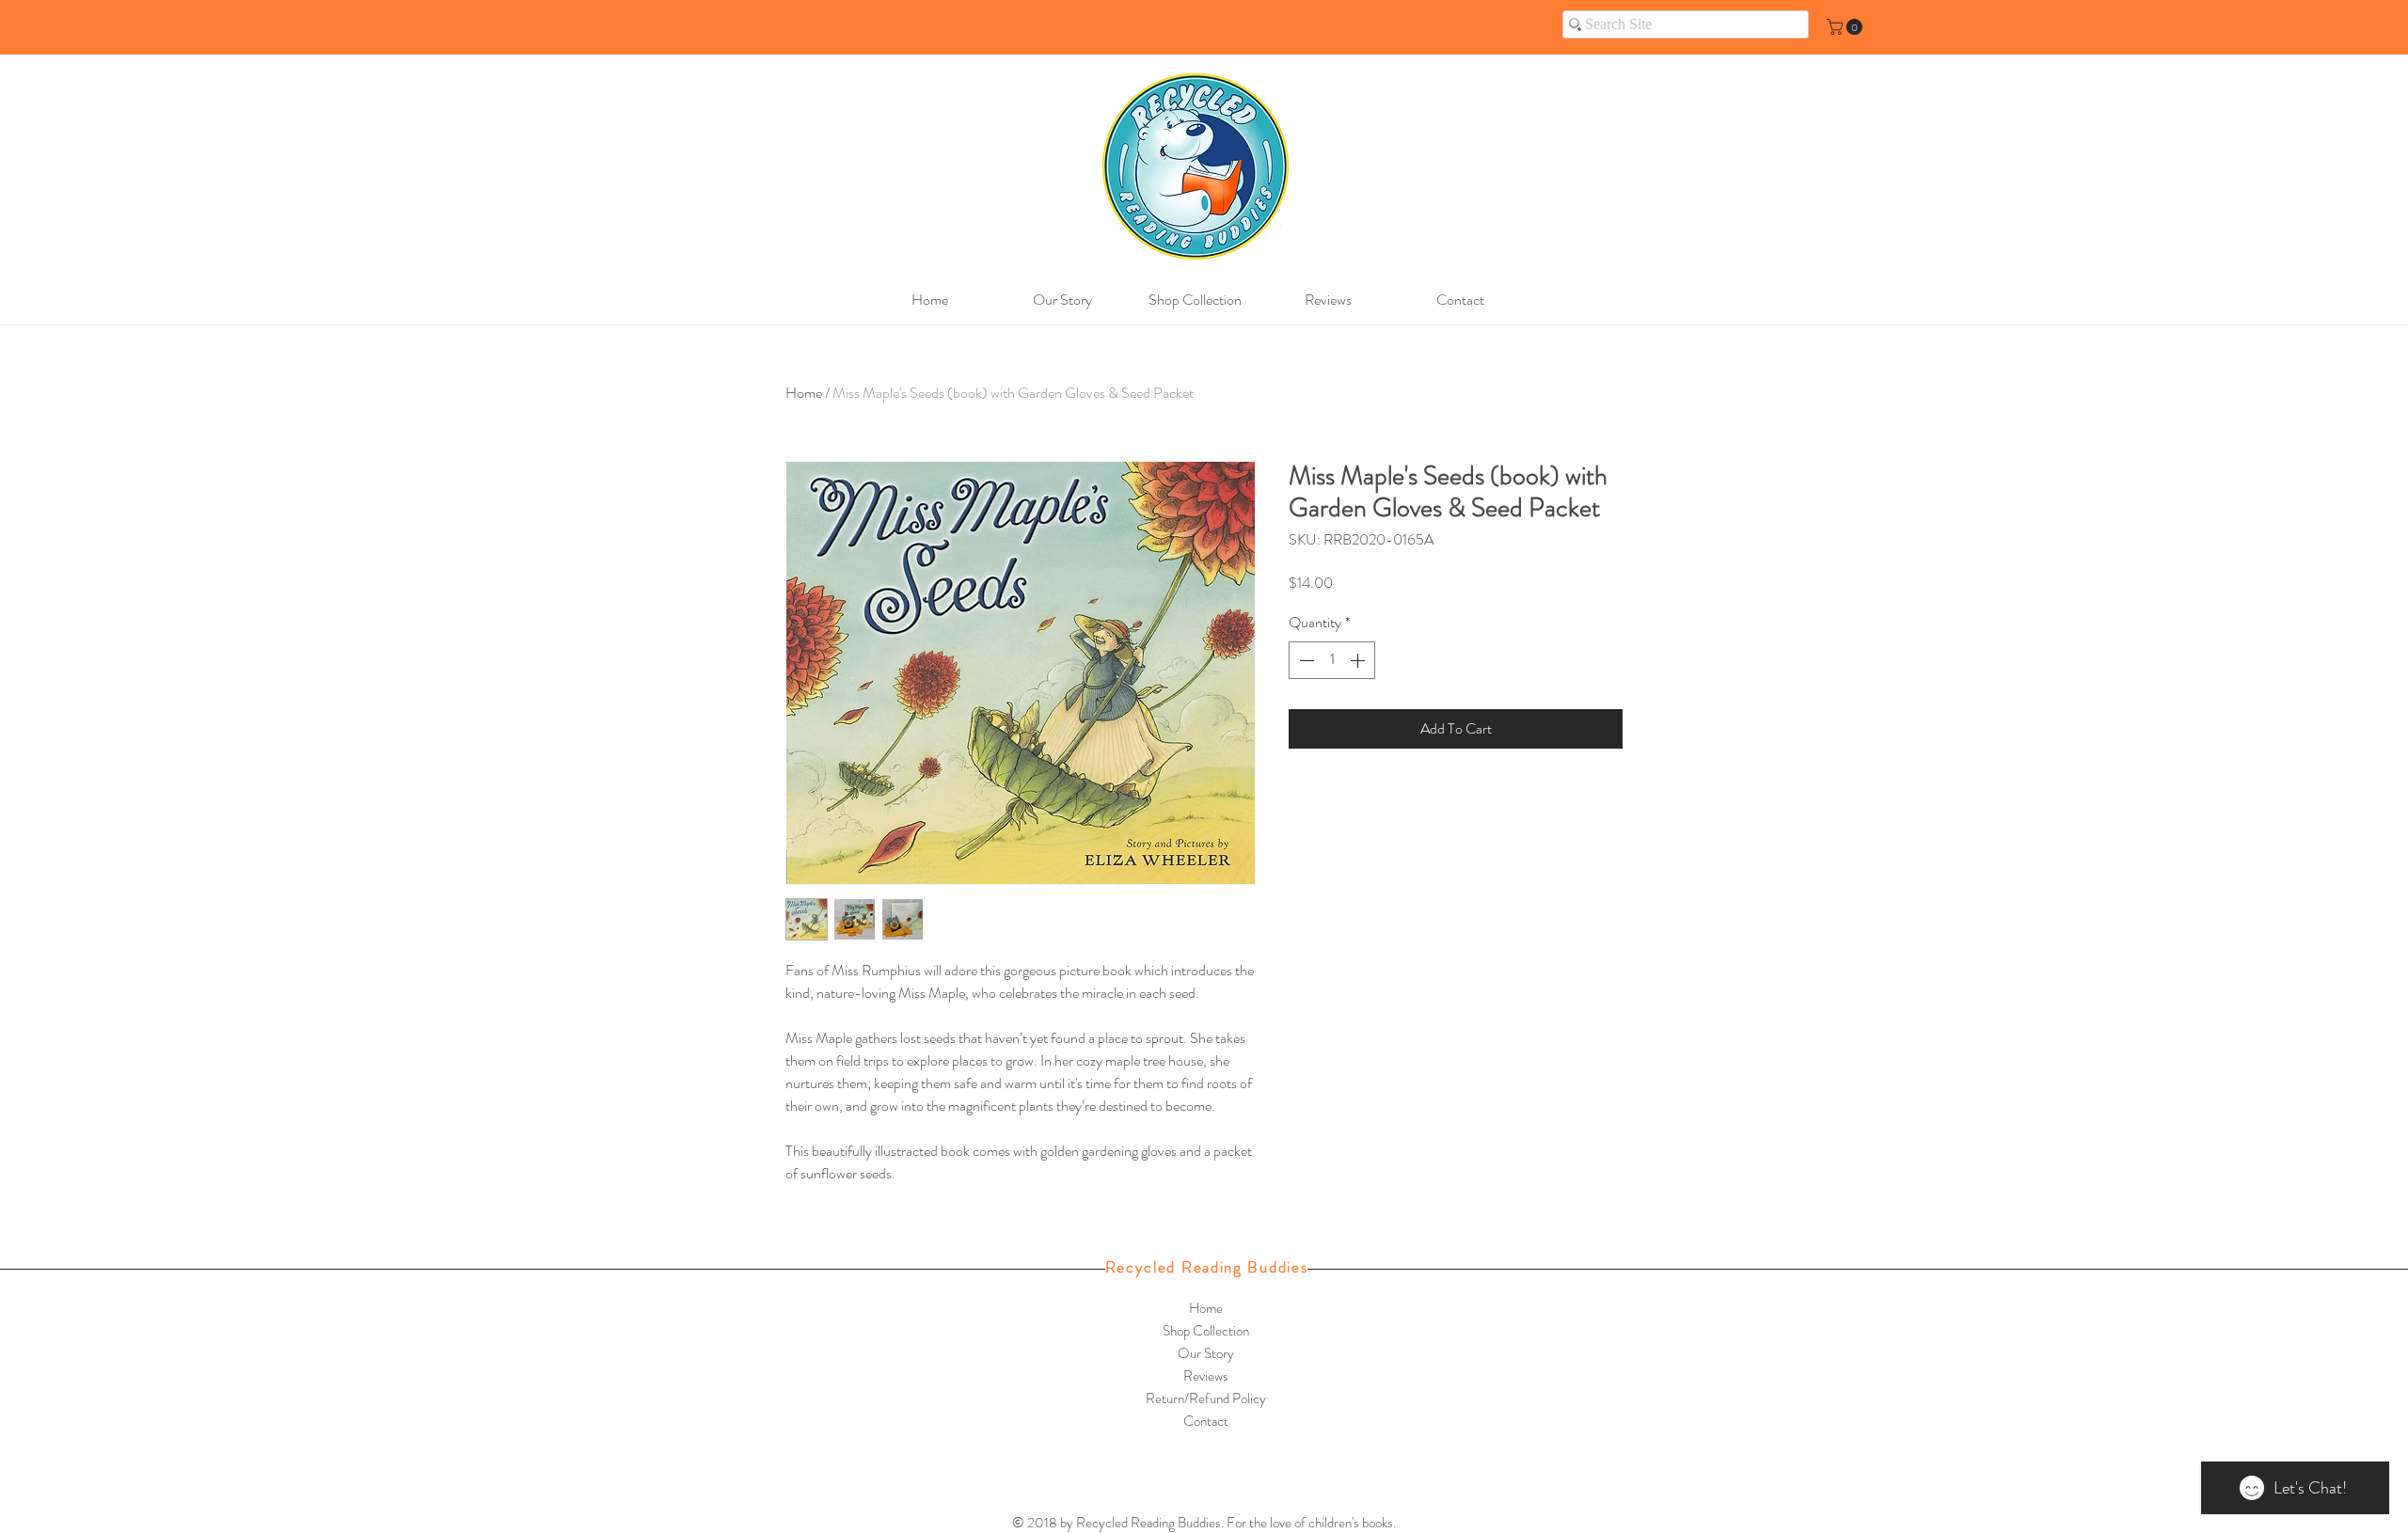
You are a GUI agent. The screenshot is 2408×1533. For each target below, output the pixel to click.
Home (804, 393)
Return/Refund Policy (1206, 1399)
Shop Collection (1206, 1331)
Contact (1206, 1421)
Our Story (1206, 1353)
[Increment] (1359, 660)
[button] (1846, 27)
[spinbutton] (1332, 660)
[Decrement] (1305, 660)
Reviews (1206, 1376)
